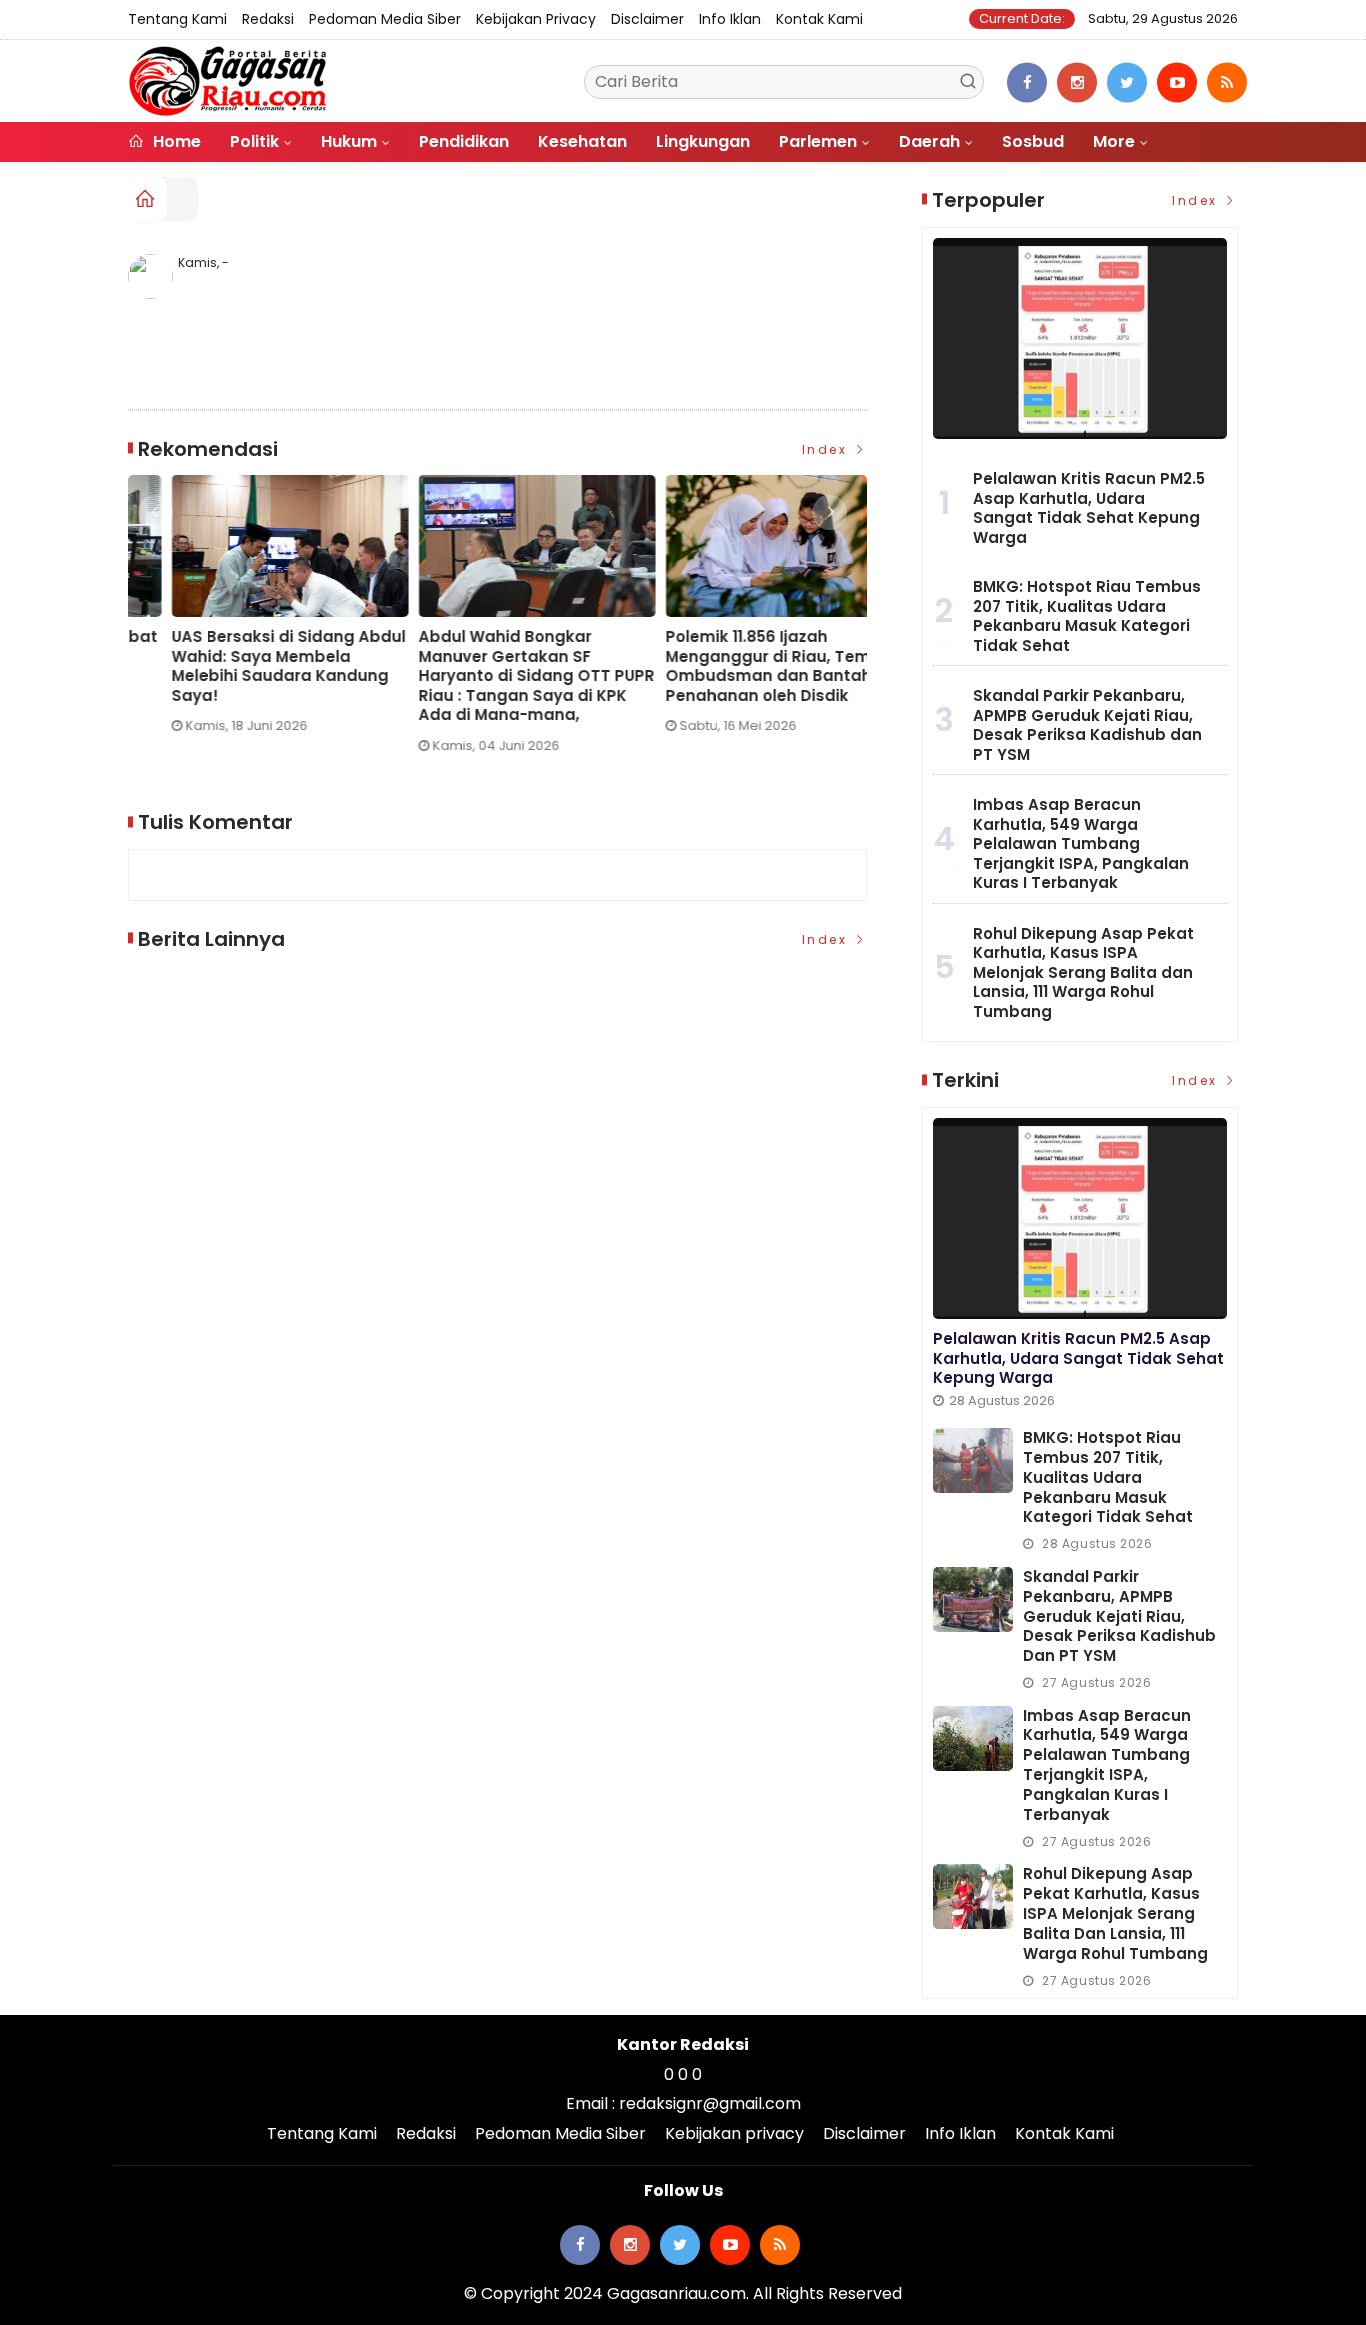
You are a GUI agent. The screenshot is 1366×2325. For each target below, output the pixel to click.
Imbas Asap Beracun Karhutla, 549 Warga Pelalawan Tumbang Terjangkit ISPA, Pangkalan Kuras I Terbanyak (1081, 843)
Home (175, 141)
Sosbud (1033, 141)
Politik (254, 141)
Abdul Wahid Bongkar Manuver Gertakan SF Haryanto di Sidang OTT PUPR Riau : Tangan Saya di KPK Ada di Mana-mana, (246, 676)
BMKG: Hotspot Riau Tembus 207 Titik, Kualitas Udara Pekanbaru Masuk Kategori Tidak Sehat (1087, 616)
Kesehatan (582, 141)
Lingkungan (703, 141)
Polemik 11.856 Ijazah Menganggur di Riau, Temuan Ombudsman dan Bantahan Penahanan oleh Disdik (493, 666)
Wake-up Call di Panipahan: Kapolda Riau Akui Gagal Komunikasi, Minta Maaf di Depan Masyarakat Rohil (734, 666)
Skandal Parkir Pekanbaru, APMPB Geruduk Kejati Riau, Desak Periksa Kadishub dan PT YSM (1087, 725)
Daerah (929, 141)
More (1114, 141)
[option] (251, 622)
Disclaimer (647, 19)
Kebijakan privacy (536, 19)
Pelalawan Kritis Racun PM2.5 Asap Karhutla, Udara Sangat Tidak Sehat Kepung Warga (1089, 508)
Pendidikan (464, 141)
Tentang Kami (177, 19)
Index (827, 449)
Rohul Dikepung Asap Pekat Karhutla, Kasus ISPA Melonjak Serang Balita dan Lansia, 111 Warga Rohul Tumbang (1083, 972)
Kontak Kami (819, 19)
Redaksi (268, 19)
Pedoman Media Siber (385, 19)
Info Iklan (730, 19)
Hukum (349, 141)
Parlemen (818, 141)
